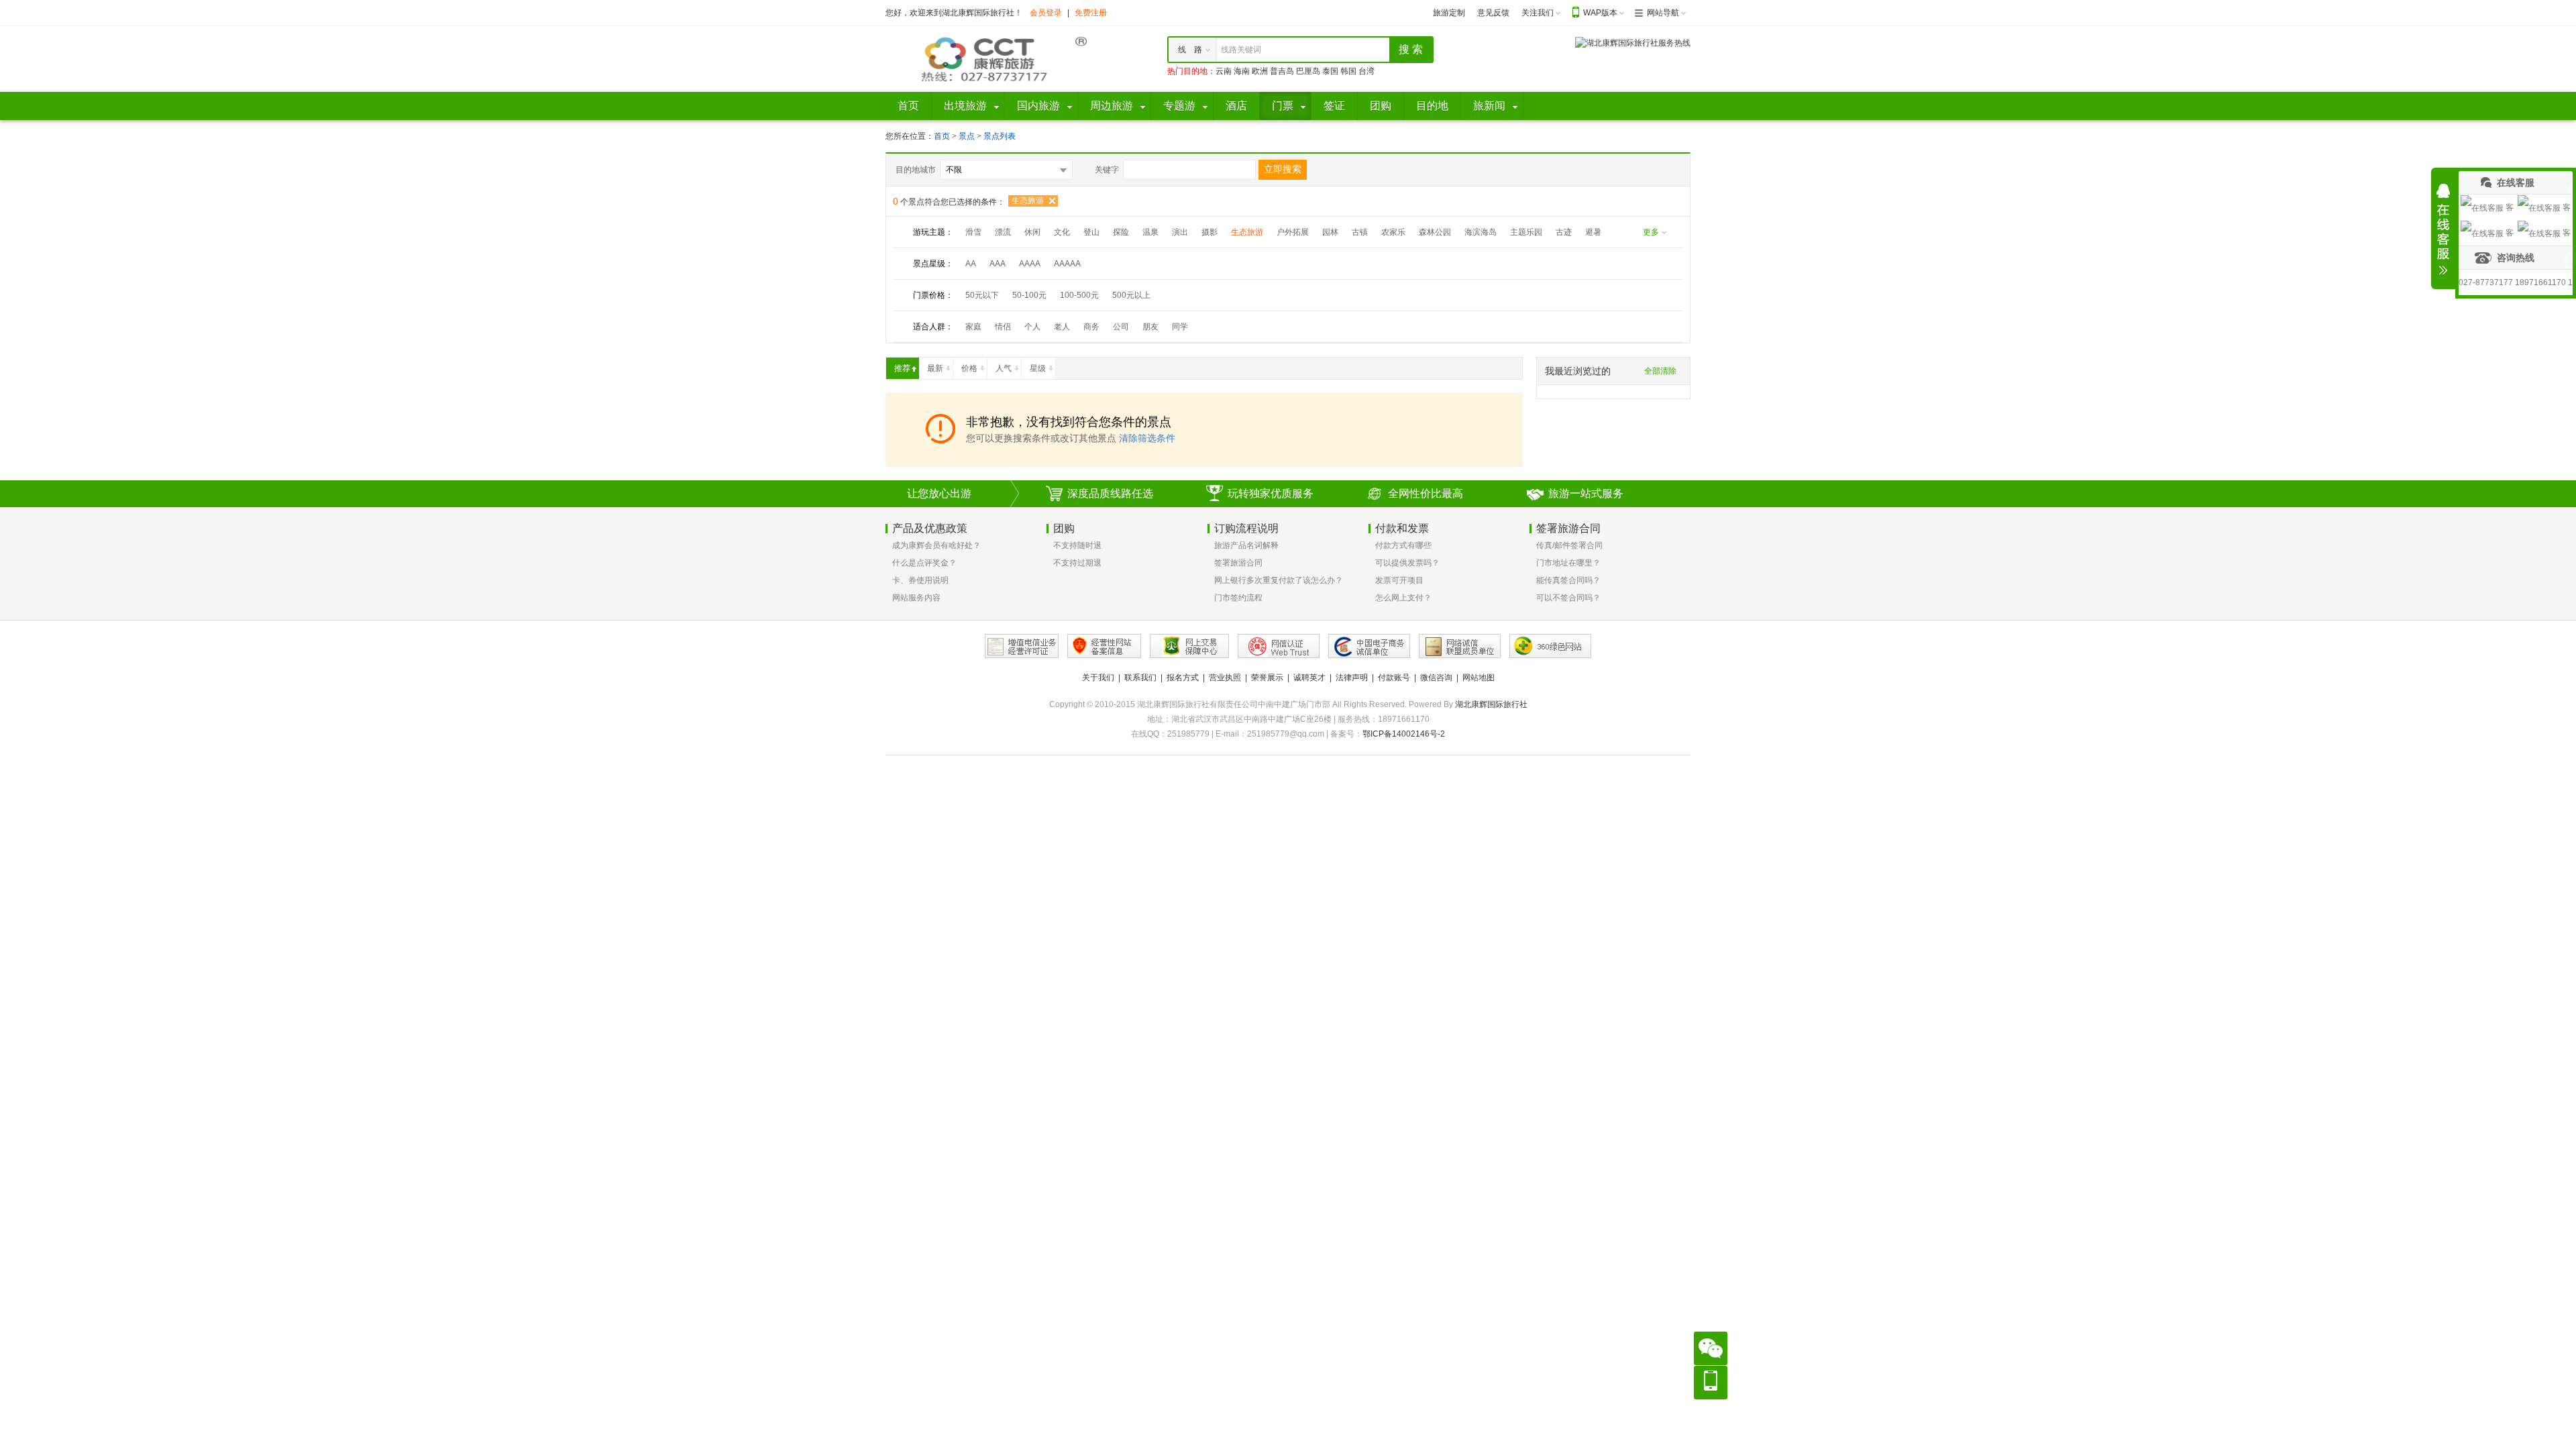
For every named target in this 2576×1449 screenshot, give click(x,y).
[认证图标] (1022, 646)
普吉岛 (1282, 71)
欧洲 (1260, 71)
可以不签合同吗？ (1568, 598)
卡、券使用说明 (920, 580)
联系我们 (1140, 678)
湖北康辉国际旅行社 (1491, 704)
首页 (942, 136)
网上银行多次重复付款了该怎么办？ (1279, 580)
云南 (1224, 71)
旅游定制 (1449, 13)
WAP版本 (1600, 13)
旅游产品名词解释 (1246, 545)
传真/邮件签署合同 (1569, 545)
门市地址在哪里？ (1568, 563)
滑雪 (973, 232)
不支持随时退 (1077, 545)
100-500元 (1079, 295)
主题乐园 (1526, 232)
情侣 (1003, 327)
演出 (1180, 232)
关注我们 (1538, 13)
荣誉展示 (1267, 678)
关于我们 (1098, 678)
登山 (1091, 232)
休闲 (1032, 232)
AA (971, 264)
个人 (1032, 327)
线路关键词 (1241, 50)
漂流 (1003, 232)
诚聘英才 (1309, 678)
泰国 (1330, 71)
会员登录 (1046, 13)
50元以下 (982, 295)
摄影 (1210, 232)
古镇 (1360, 232)
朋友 (1150, 327)
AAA (998, 264)
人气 (1004, 368)
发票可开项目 (1399, 580)
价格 (969, 368)
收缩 (2443, 229)
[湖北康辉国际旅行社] (986, 58)
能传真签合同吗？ (1568, 580)
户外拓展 (1293, 232)
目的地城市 (916, 170)
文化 (1062, 232)
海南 (1242, 71)
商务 (1091, 327)
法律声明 (1352, 678)
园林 (1330, 232)
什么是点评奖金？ (924, 563)
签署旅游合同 (1238, 563)
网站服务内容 (916, 598)
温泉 (1150, 232)
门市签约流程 (1238, 598)
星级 (1038, 368)
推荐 (902, 368)
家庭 (973, 327)
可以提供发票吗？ (1407, 563)
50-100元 (1029, 295)
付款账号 (1394, 678)
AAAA (1030, 264)
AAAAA (1067, 264)
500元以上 (1131, 295)
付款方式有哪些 (1403, 545)
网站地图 (1479, 678)
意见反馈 (1493, 13)
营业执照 (1225, 678)
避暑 (1593, 232)
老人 (1062, 327)
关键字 (1107, 170)
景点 (968, 136)
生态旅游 (1028, 201)
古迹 (1564, 232)
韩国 (1348, 71)
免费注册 (1091, 13)
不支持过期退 (1077, 563)
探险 (1121, 232)
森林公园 (1435, 232)
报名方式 (1183, 678)
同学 (1180, 327)
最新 (935, 368)
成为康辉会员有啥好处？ (936, 545)
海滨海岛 (1481, 232)
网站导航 (1663, 13)
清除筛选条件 (1147, 438)
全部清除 (1660, 371)
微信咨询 (1436, 678)
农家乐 (1393, 232)
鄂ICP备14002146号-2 (1404, 734)
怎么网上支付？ (1403, 598)
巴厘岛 (1308, 71)
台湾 (1366, 71)
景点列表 (1000, 136)
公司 (1121, 327)
